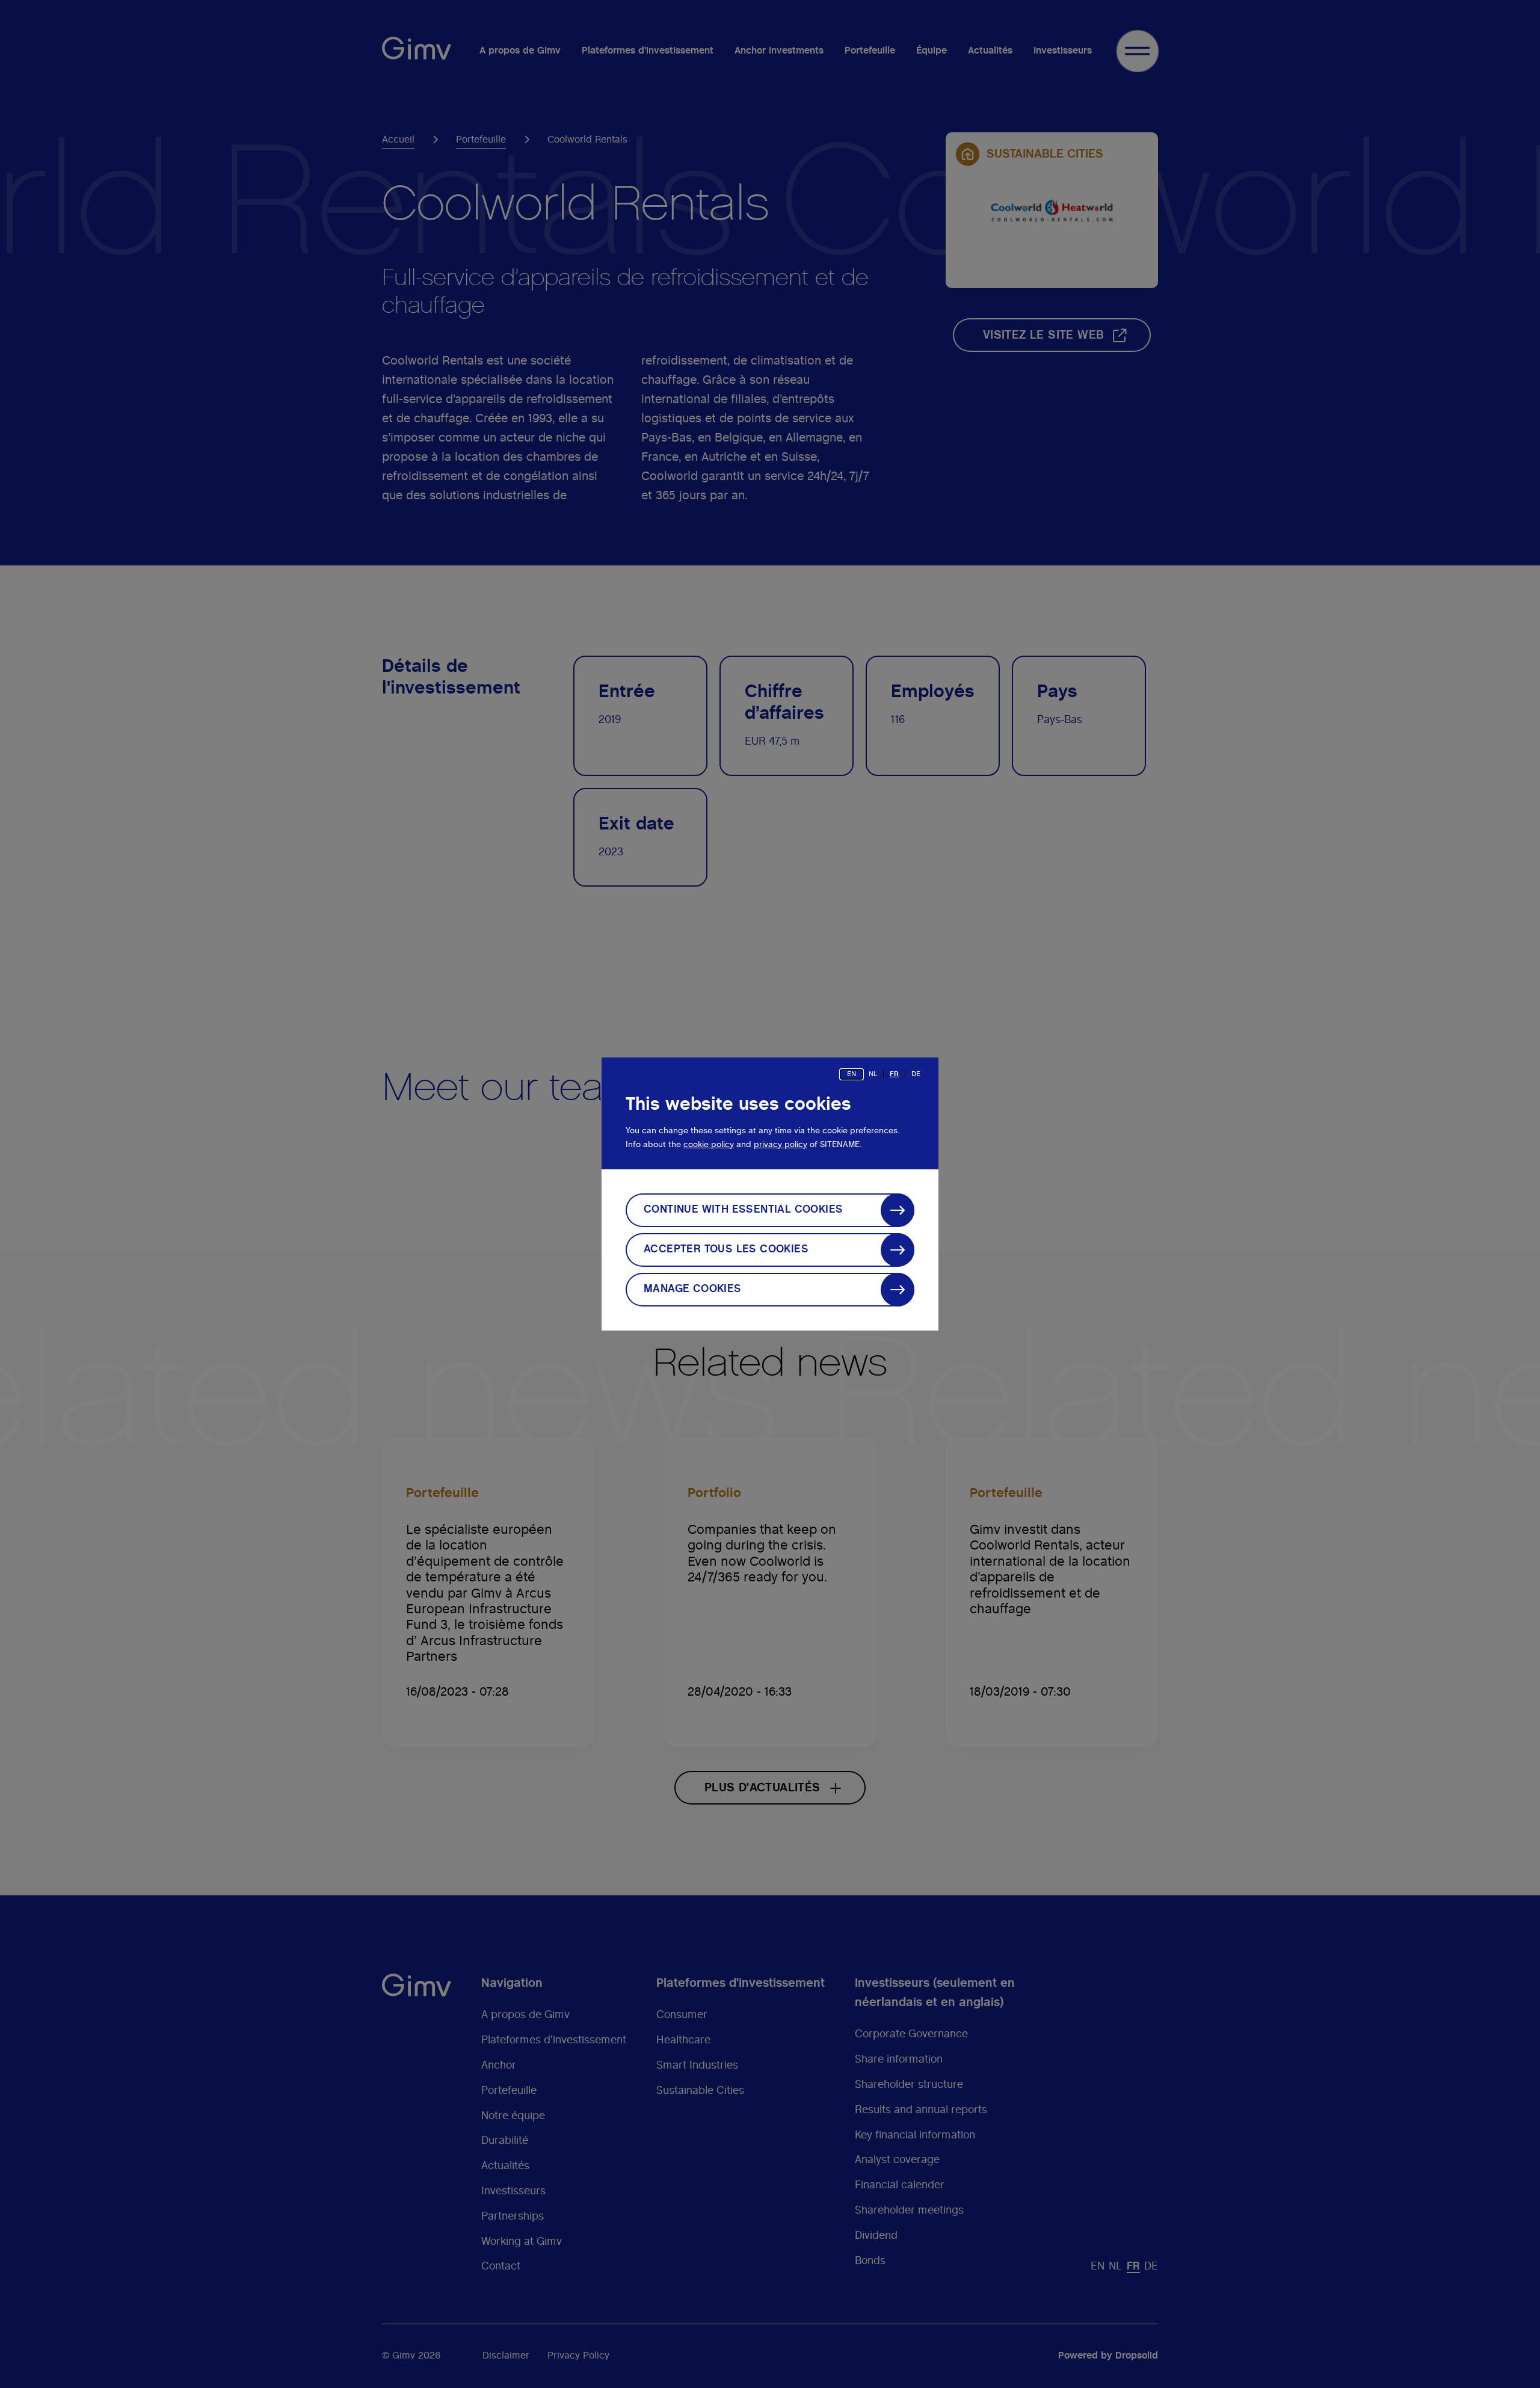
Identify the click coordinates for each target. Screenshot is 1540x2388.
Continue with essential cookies (743, 1210)
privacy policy (781, 1145)
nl (873, 1074)
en (852, 1074)
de (916, 1074)
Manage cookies (693, 1289)
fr (894, 1074)
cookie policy (709, 1145)
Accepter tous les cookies (726, 1249)
